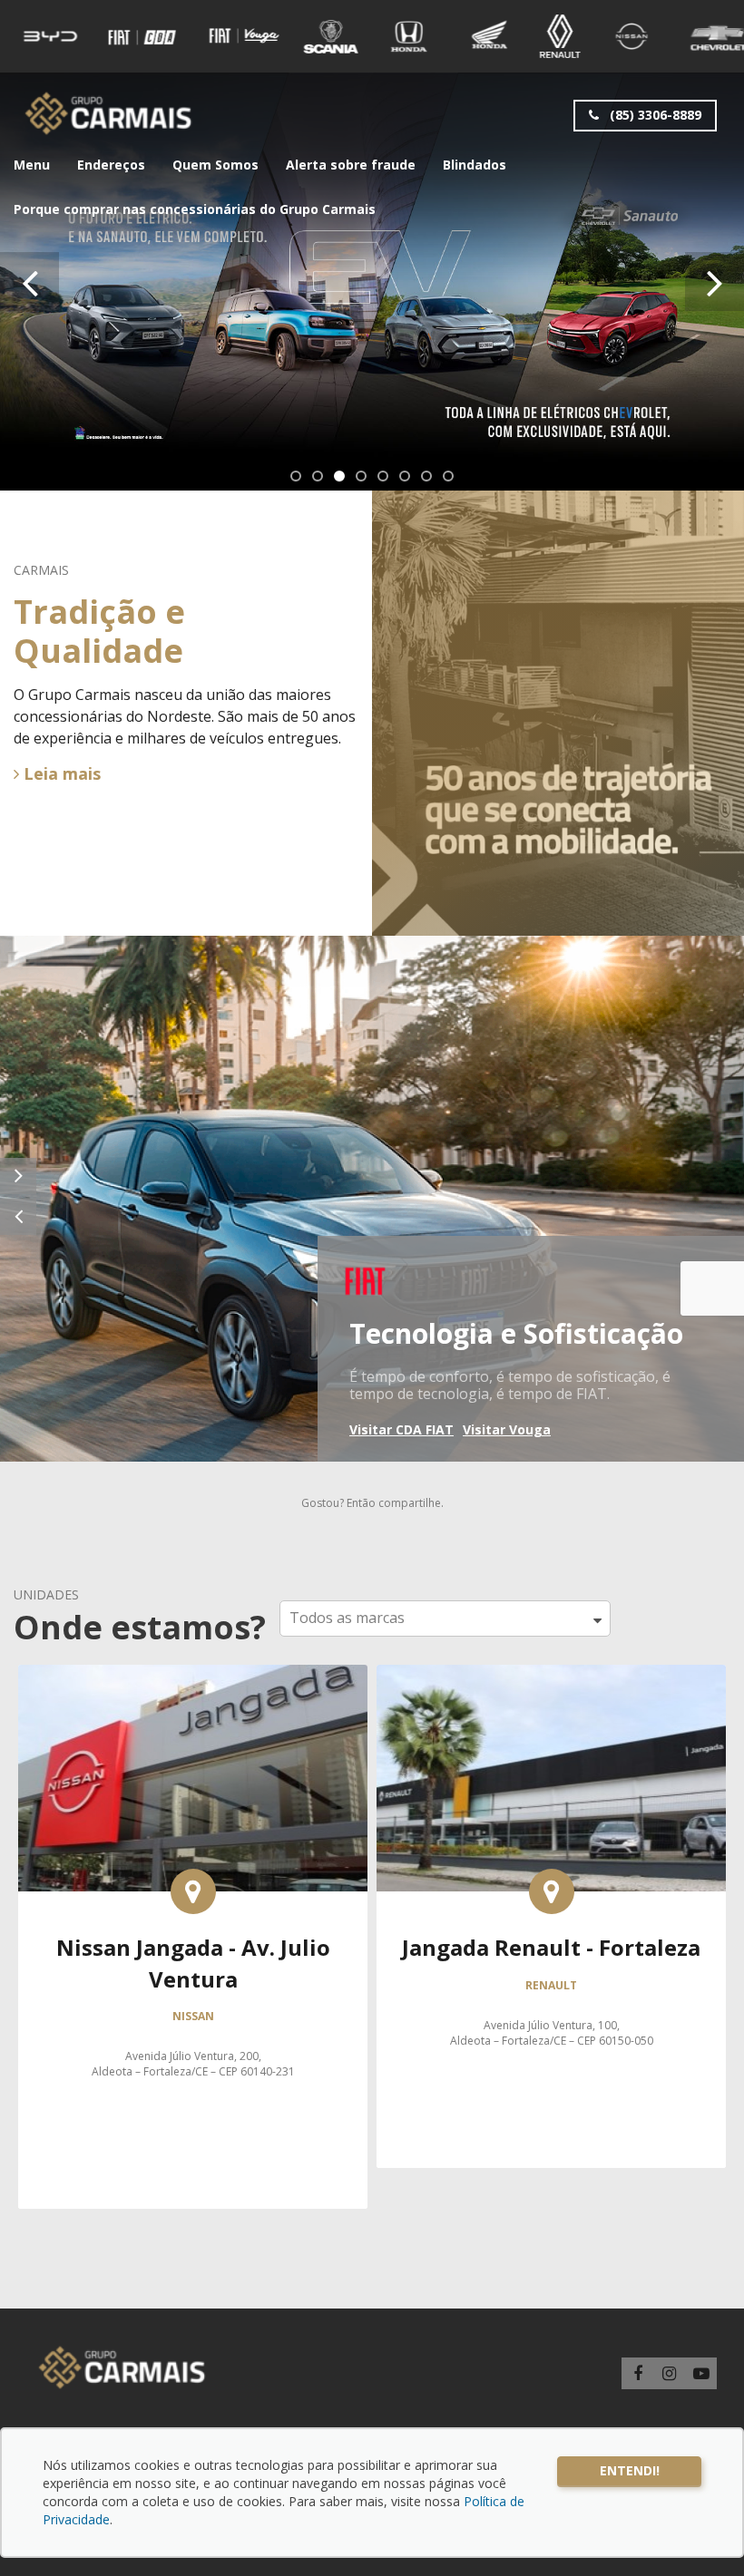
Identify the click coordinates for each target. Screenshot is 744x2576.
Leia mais (60, 773)
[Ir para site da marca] (51, 36)
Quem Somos (215, 165)
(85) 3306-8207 (551, 2107)
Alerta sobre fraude (351, 165)
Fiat (365, 1279)
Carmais (108, 113)
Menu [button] (32, 165)
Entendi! (630, 2470)
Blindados (475, 165)
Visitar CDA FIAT (401, 1429)
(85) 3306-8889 (654, 115)
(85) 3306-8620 (552, 2127)
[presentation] (29, 282)
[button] (296, 476)
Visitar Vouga (507, 1429)
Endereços (111, 165)
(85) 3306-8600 (551, 2067)
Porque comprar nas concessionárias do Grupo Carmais (195, 209)
